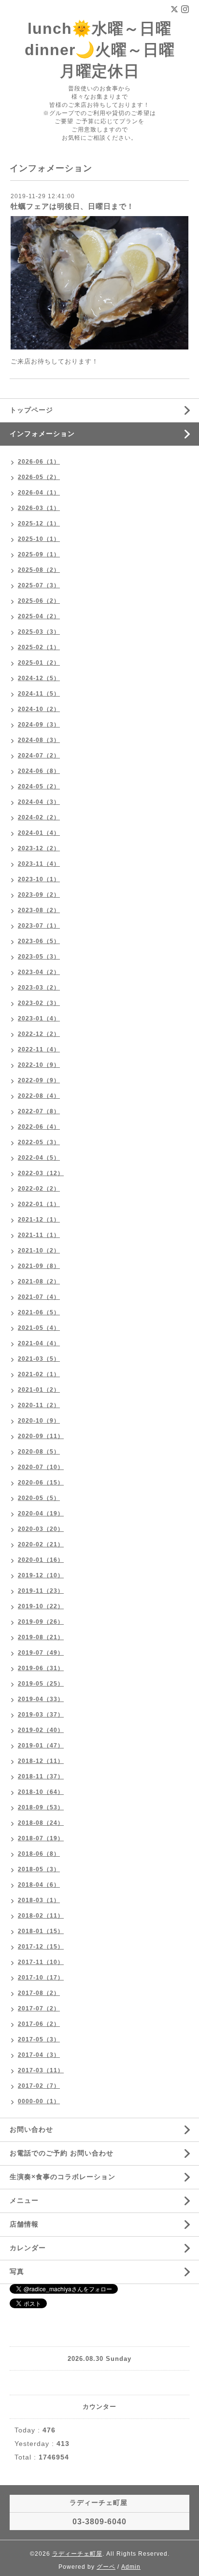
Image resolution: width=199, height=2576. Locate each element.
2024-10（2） (39, 709)
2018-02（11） (41, 1916)
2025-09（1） (39, 554)
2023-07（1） (39, 926)
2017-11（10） (41, 1962)
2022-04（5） (39, 1158)
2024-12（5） (39, 678)
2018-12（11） (41, 1761)
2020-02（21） (41, 1544)
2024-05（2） (39, 786)
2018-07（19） (41, 1838)
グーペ (106, 2567)
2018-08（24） (41, 1823)
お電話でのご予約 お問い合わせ (62, 2153)
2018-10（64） (41, 1792)
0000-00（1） (39, 2101)
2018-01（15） (41, 1931)
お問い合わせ (31, 2129)
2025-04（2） (39, 616)
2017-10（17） (41, 1978)
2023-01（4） (39, 1019)
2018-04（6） (39, 1885)
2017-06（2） (39, 2024)
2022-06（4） (39, 1127)
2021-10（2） (39, 1251)
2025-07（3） (39, 585)
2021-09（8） (39, 1266)
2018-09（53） (41, 1807)
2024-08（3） (39, 740)
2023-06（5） (39, 941)
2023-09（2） (39, 895)
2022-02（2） (39, 1189)
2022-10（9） (39, 1065)
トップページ (31, 410)
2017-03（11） (41, 2070)
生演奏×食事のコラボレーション (63, 2177)
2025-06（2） (39, 601)
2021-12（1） (39, 1220)
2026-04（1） (39, 493)
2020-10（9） (39, 1421)
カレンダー (28, 2248)
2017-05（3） (39, 2039)
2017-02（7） (39, 2086)
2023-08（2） (39, 910)
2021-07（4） (39, 1297)
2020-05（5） (39, 1498)
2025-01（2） (39, 663)
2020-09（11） (41, 1436)
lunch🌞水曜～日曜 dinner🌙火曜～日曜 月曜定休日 (100, 50)
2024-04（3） (39, 802)
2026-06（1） (39, 462)
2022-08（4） (39, 1096)
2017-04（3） (39, 2055)
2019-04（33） (41, 1699)
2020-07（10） (41, 1467)
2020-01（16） (41, 1560)
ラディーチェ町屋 (77, 2554)
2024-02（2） (39, 817)
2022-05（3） (39, 1142)
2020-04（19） (41, 1514)
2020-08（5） (39, 1452)
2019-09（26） (41, 1622)
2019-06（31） (41, 1668)
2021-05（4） (39, 1328)
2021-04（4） (39, 1343)
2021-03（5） (39, 1359)
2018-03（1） (39, 1900)
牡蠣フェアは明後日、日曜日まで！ (72, 206)
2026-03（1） (39, 508)
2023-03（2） (39, 988)
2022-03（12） (41, 1173)
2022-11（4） (39, 1049)
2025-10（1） (39, 539)
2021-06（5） (39, 1312)
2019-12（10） (41, 1575)
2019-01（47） (41, 1746)
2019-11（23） (41, 1591)
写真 (17, 2271)
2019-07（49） (41, 1653)
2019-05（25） (41, 1684)
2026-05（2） (39, 477)
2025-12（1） (39, 524)
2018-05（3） (39, 1869)
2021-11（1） (39, 1235)
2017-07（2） (39, 2008)
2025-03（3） (39, 632)
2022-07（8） (39, 1111)
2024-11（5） (39, 694)
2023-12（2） (39, 848)
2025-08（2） (39, 570)
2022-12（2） (39, 1034)
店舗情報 (24, 2224)
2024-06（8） (39, 771)
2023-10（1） (39, 879)
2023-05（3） (39, 957)
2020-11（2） (39, 1405)
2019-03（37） (41, 1715)
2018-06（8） (39, 1854)
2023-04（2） (39, 972)
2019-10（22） (41, 1606)
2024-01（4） (39, 833)
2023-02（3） (39, 1003)
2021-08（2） (39, 1281)
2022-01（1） (39, 1204)
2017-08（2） (39, 1993)
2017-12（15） (41, 1947)
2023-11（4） (39, 864)
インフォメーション (42, 434)
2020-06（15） (41, 1483)
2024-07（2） (39, 756)
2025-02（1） (39, 647)
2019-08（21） (41, 1637)
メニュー (24, 2200)
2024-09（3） (39, 725)
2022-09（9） (39, 1080)
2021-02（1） (39, 1374)
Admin (131, 2567)
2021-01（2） (39, 1390)
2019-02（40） (41, 1730)
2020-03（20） (41, 1529)
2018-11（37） (41, 1776)
